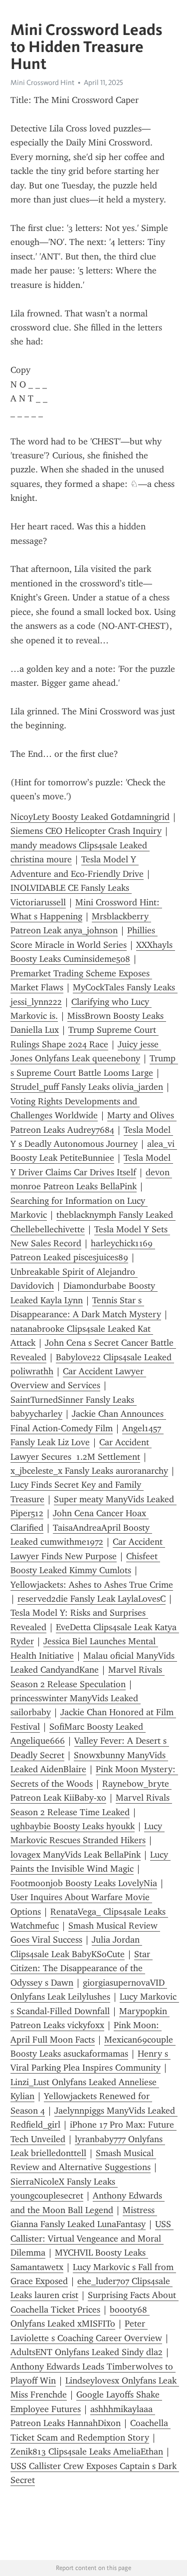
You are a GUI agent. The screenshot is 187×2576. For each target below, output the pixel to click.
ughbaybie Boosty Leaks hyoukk (73, 1826)
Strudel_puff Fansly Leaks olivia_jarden (87, 1087)
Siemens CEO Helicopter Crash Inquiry (86, 831)
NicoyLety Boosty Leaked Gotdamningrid (90, 817)
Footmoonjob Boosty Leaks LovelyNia (84, 1883)
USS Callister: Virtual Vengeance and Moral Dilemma (92, 2238)
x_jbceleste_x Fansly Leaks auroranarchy (89, 1471)
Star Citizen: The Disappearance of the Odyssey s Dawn (82, 1968)
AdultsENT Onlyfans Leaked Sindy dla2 (87, 2352)
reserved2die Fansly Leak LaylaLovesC (92, 1599)
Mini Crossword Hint (42, 82)
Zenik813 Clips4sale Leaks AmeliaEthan (87, 2452)
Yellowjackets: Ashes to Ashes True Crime (92, 1585)
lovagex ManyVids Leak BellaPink (76, 1855)
